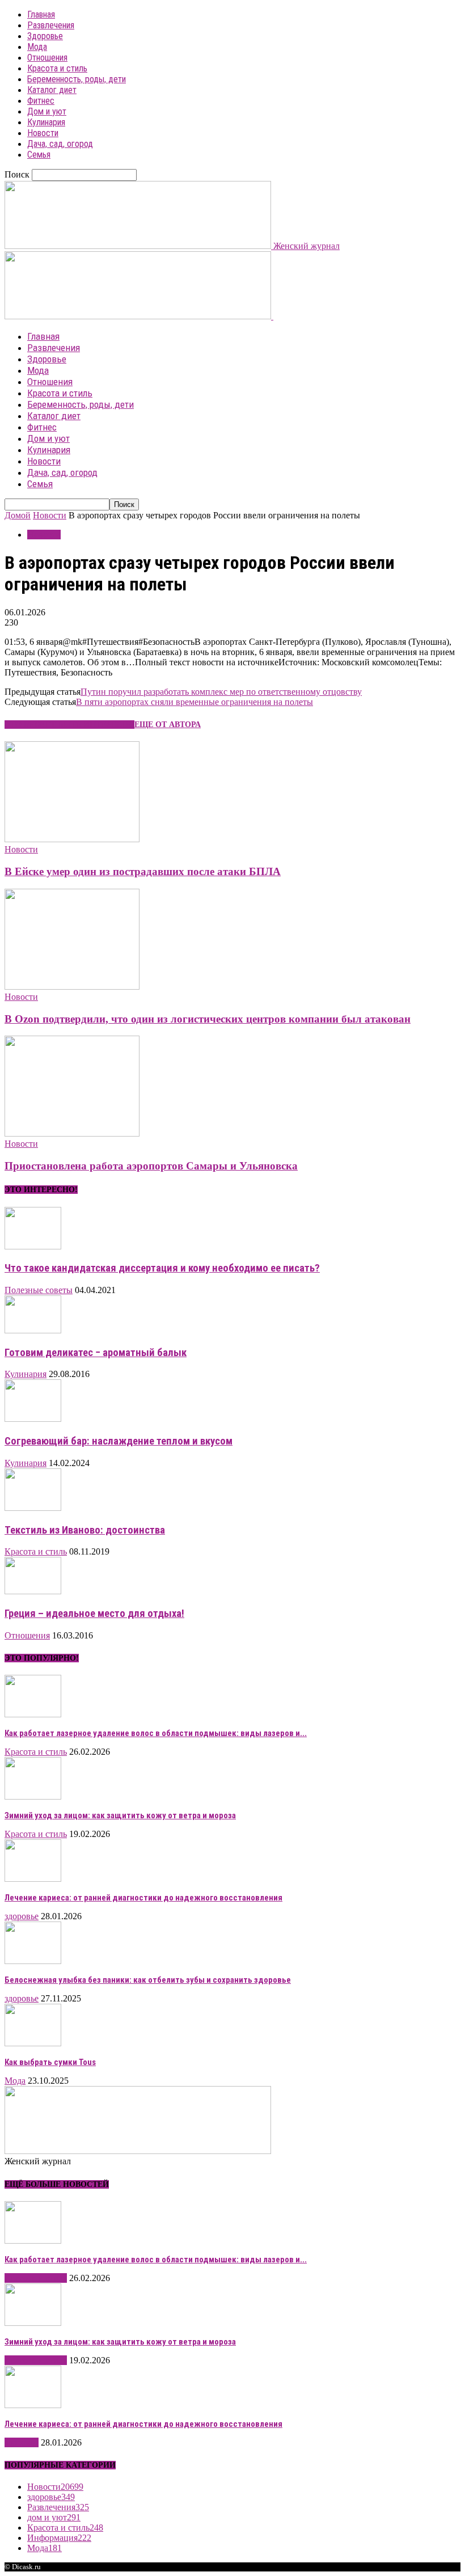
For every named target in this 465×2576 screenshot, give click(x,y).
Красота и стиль (57, 68)
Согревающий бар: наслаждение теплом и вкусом (119, 1441)
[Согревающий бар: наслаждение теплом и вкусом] (33, 1419)
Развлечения (51, 25)
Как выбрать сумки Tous (50, 2062)
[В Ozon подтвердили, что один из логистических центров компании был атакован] (72, 987)
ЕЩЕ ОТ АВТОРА (168, 725)
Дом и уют (47, 111)
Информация (59, 2538)
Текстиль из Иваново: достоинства (85, 1530)
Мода (37, 47)
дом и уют (54, 2517)
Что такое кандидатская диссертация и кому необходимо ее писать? (162, 1268)
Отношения (47, 58)
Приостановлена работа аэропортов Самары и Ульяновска (151, 1166)
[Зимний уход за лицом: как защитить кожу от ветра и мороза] (33, 1796)
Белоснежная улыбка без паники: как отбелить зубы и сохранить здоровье (148, 1980)
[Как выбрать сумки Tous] (33, 2043)
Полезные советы (39, 1290)
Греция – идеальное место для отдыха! (94, 1614)
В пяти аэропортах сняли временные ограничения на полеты (195, 702)
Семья (39, 155)
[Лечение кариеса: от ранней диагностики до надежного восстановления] (33, 1879)
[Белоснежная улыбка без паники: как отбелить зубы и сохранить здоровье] (33, 1961)
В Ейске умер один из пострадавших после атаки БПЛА (143, 871)
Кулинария (46, 122)
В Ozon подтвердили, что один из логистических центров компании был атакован (208, 1019)
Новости (43, 133)
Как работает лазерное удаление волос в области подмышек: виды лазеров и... (156, 1733)
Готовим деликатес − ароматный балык (96, 1353)
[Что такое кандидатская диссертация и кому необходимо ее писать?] (33, 1246)
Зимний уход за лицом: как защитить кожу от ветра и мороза (120, 1815)
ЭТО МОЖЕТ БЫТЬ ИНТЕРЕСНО (69, 725)
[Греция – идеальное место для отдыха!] (33, 1591)
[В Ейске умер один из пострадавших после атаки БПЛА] (72, 839)
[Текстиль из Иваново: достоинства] (33, 1508)
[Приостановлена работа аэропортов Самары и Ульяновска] (72, 1133)
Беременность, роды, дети (77, 79)
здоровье (22, 1916)
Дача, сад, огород (60, 144)
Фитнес (41, 101)
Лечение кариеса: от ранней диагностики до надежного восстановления (143, 1898)
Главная (41, 14)
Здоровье (45, 36)
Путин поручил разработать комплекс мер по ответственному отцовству (221, 692)
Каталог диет (52, 90)
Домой (18, 515)
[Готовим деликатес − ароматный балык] (33, 1330)
